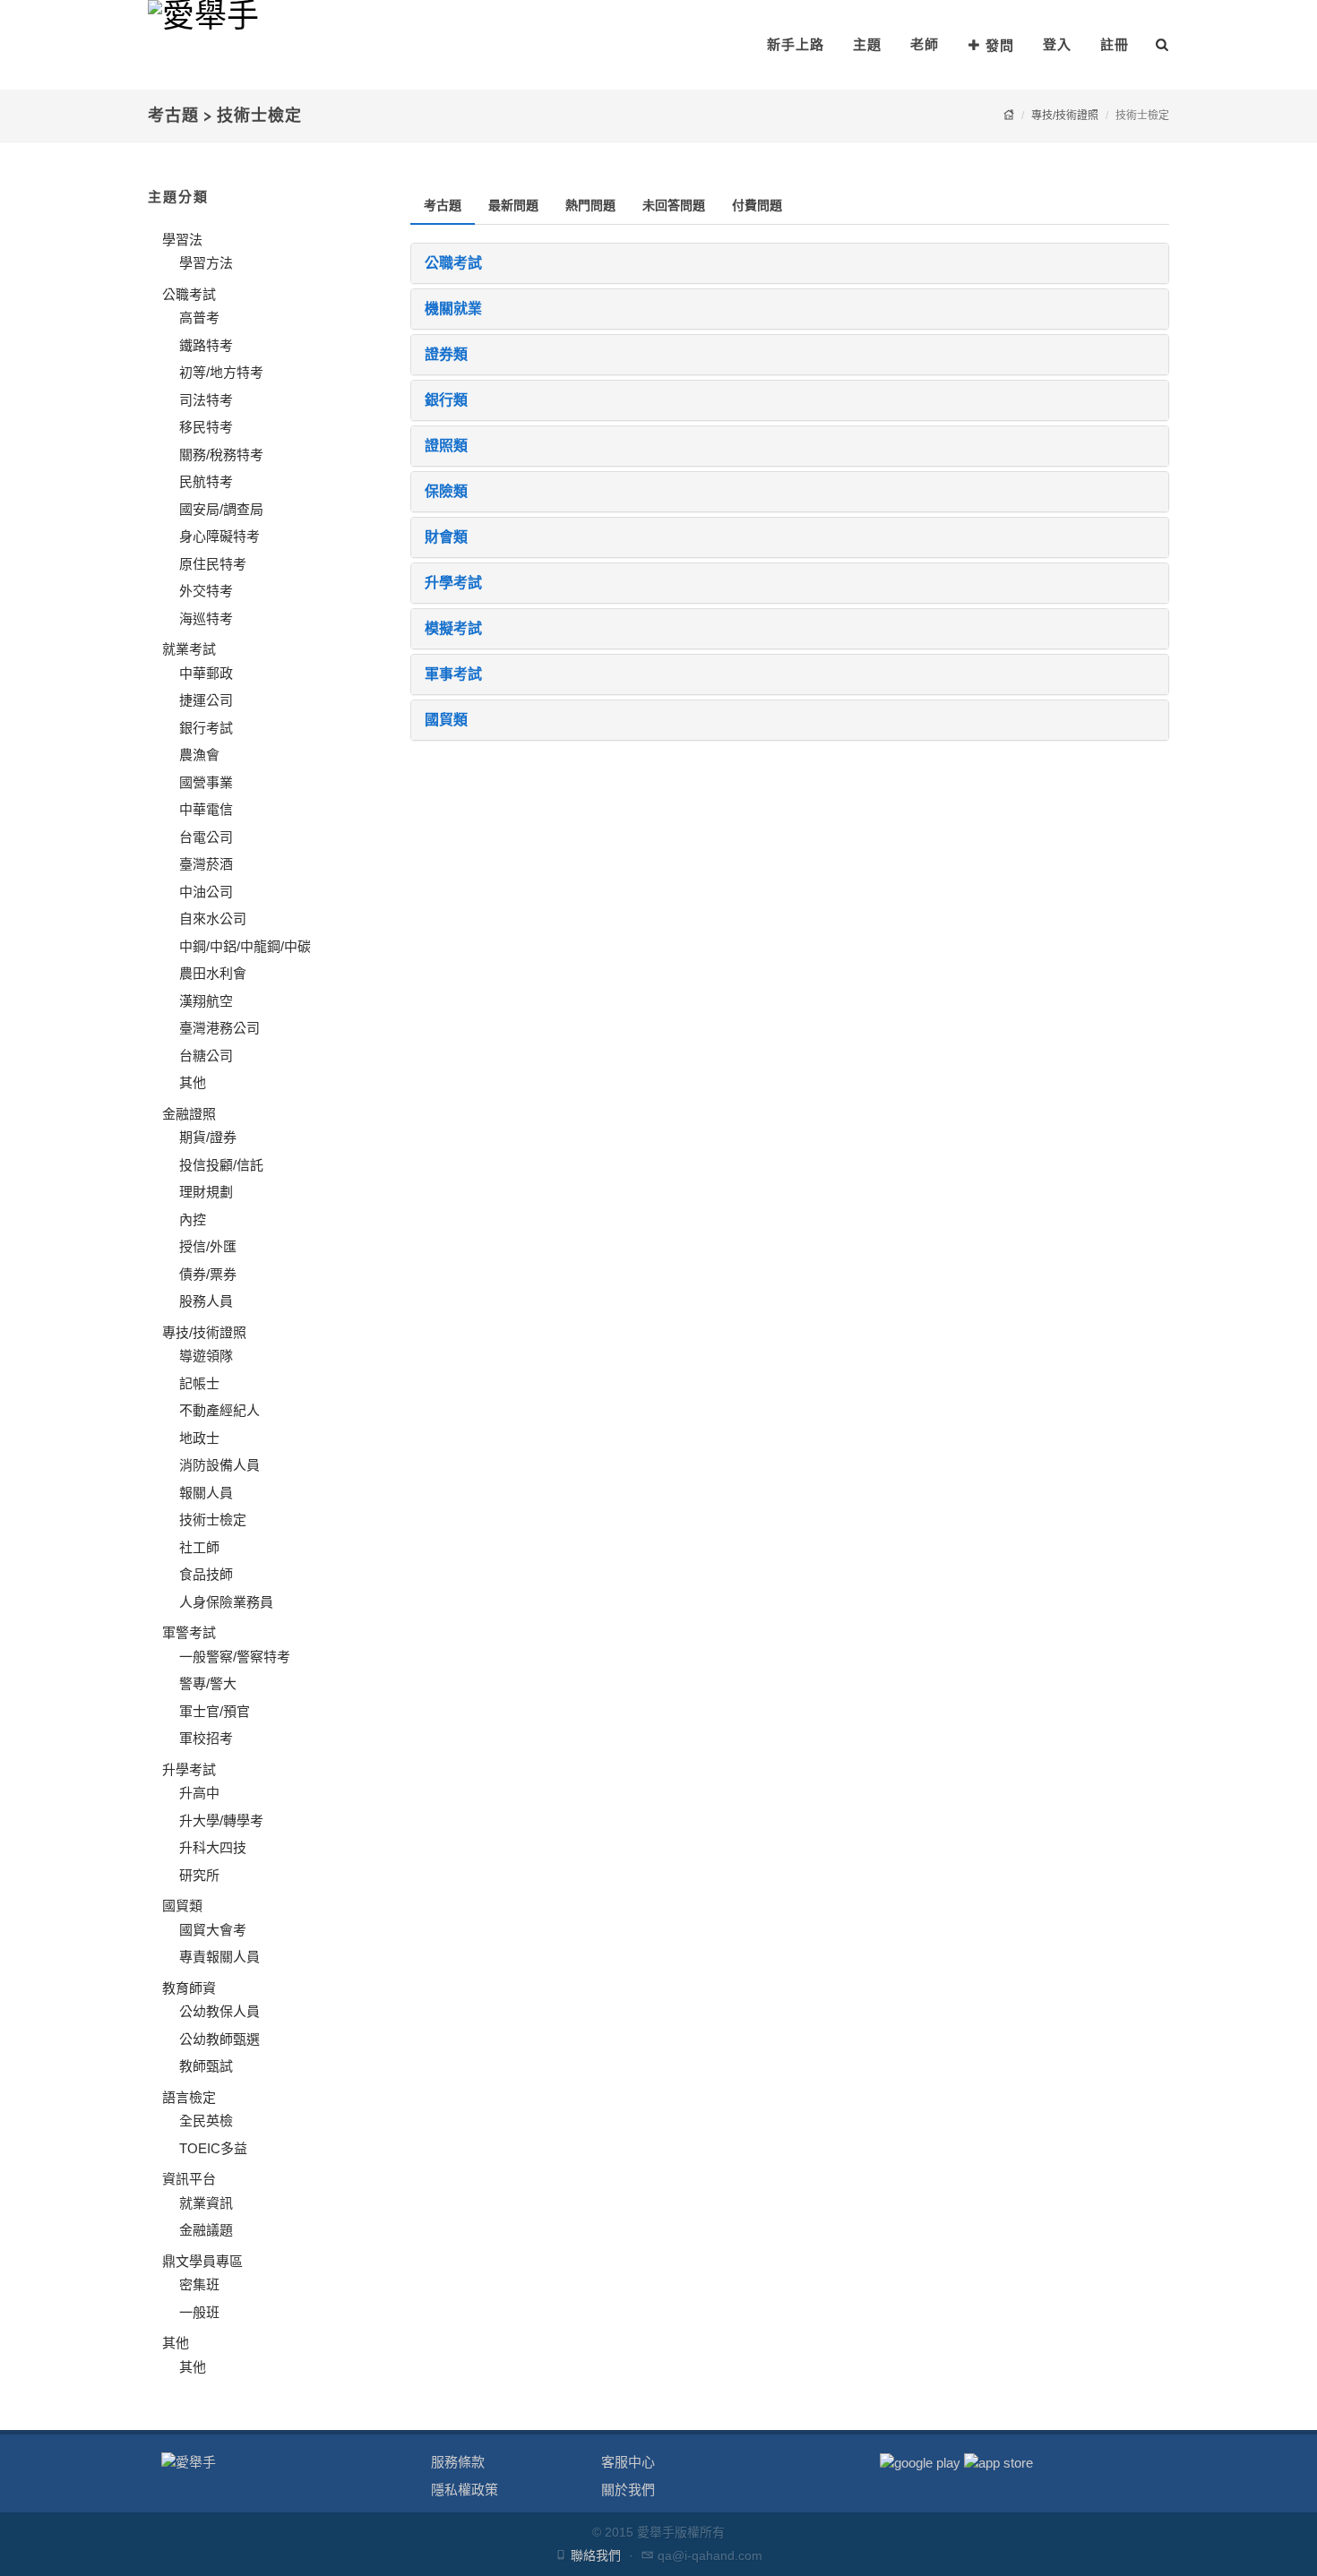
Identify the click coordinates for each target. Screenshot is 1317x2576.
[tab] (443, 206)
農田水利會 (213, 973)
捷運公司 (206, 700)
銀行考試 (206, 728)
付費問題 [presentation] (757, 205)
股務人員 (206, 1301)
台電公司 (206, 837)
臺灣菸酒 (206, 864)
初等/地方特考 (221, 372)
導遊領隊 (206, 1356)
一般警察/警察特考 (235, 1657)
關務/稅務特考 (221, 455)
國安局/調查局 (221, 509)
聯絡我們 (596, 2555)
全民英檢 (206, 2121)
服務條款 (458, 2462)
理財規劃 (206, 1192)
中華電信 (206, 809)
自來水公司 (213, 919)
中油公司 (206, 892)
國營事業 (206, 782)
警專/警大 (208, 1683)
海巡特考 (206, 618)
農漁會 (199, 755)
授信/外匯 (208, 1246)
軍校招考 (206, 1738)
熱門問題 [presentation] (590, 205)
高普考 (199, 318)
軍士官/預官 (215, 1711)
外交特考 (206, 591)
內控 (193, 1219)
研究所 (199, 1875)
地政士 (199, 1438)
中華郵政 (206, 673)
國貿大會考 (213, 1930)
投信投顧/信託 (221, 1165)
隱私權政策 (465, 2490)
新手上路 (796, 44)
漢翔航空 (206, 1001)
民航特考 (206, 481)
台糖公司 (206, 1056)
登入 (1057, 44)
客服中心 (628, 2462)
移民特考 (206, 427)
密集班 (199, 2284)
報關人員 (206, 1493)
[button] (790, 263)
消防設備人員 (219, 1465)
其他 (193, 1082)
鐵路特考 (206, 345)
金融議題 (206, 2230)
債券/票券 (208, 1274)
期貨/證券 (208, 1137)
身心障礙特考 (219, 536)
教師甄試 (206, 2066)
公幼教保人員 (219, 2011)
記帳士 (199, 1383)
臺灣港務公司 (219, 1028)
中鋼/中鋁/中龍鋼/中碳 (245, 946)
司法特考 (206, 400)
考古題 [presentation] (443, 205)
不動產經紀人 (219, 1410)
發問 (1000, 45)
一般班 (199, 2312)
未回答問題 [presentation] (674, 205)
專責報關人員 (219, 1957)
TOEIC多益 (213, 2148)
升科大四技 (213, 1847)
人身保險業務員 (226, 1602)
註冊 (1115, 44)
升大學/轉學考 (221, 1820)
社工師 (199, 1547)
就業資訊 (206, 2203)
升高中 (199, 1793)
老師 (925, 44)
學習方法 (206, 263)
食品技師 (206, 1574)
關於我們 (628, 2490)
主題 (867, 44)
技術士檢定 (213, 1520)
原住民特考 (213, 564)
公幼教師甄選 (219, 2039)
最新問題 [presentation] (513, 205)
